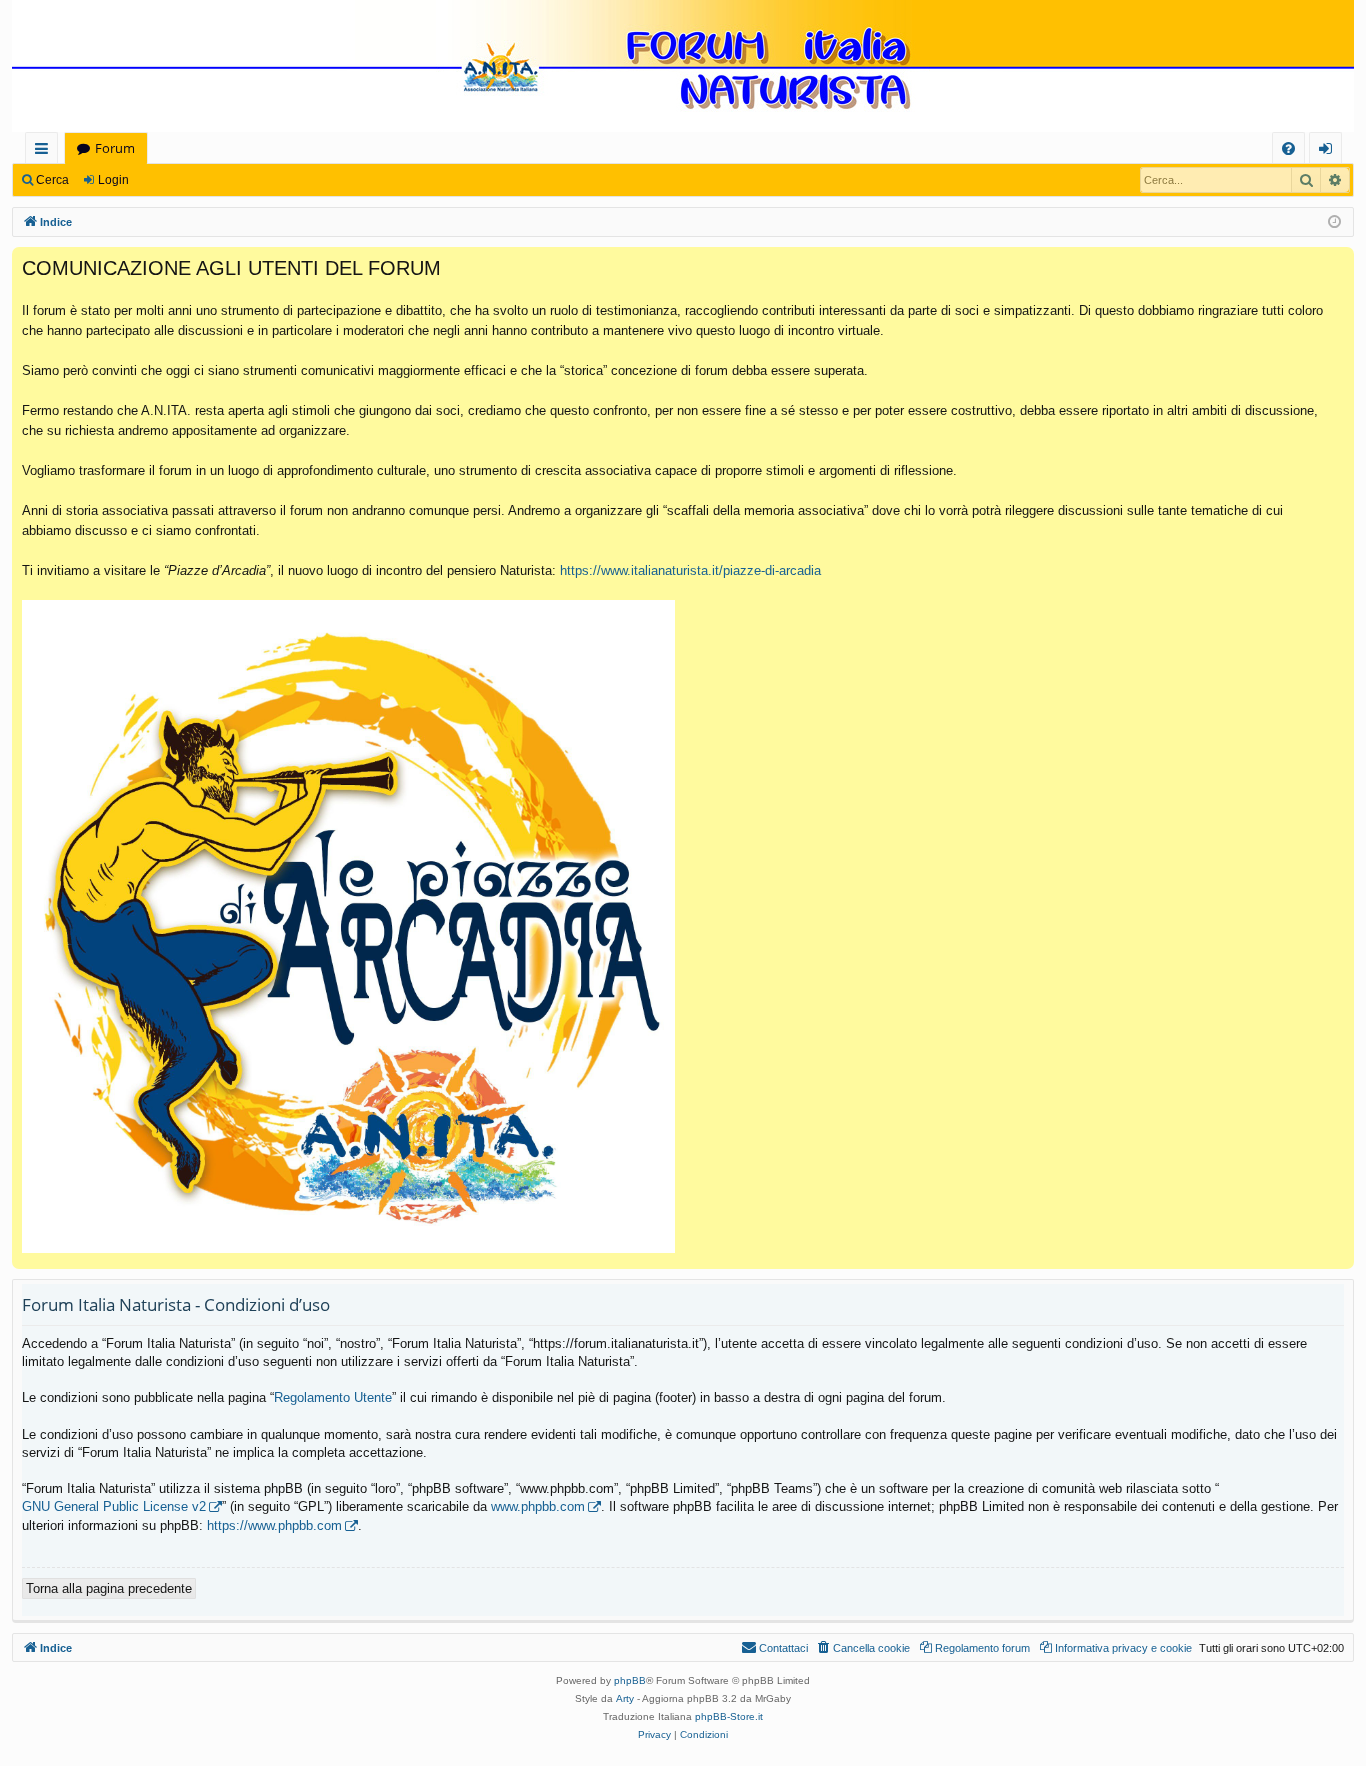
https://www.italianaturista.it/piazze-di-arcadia (690, 570)
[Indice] (683, 68)
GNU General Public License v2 (114, 1506)
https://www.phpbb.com (274, 1525)
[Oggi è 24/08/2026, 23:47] (1334, 222)
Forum (115, 148)
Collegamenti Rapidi (45, 151)
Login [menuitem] (1329, 151)
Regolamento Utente (333, 1397)
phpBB (630, 1680)
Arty (625, 1698)
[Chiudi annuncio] (1338, 263)
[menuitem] (1288, 148)
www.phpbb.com (538, 1506)
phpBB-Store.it (729, 1716)
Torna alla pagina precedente (109, 1588)
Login (113, 180)
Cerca (52, 180)
